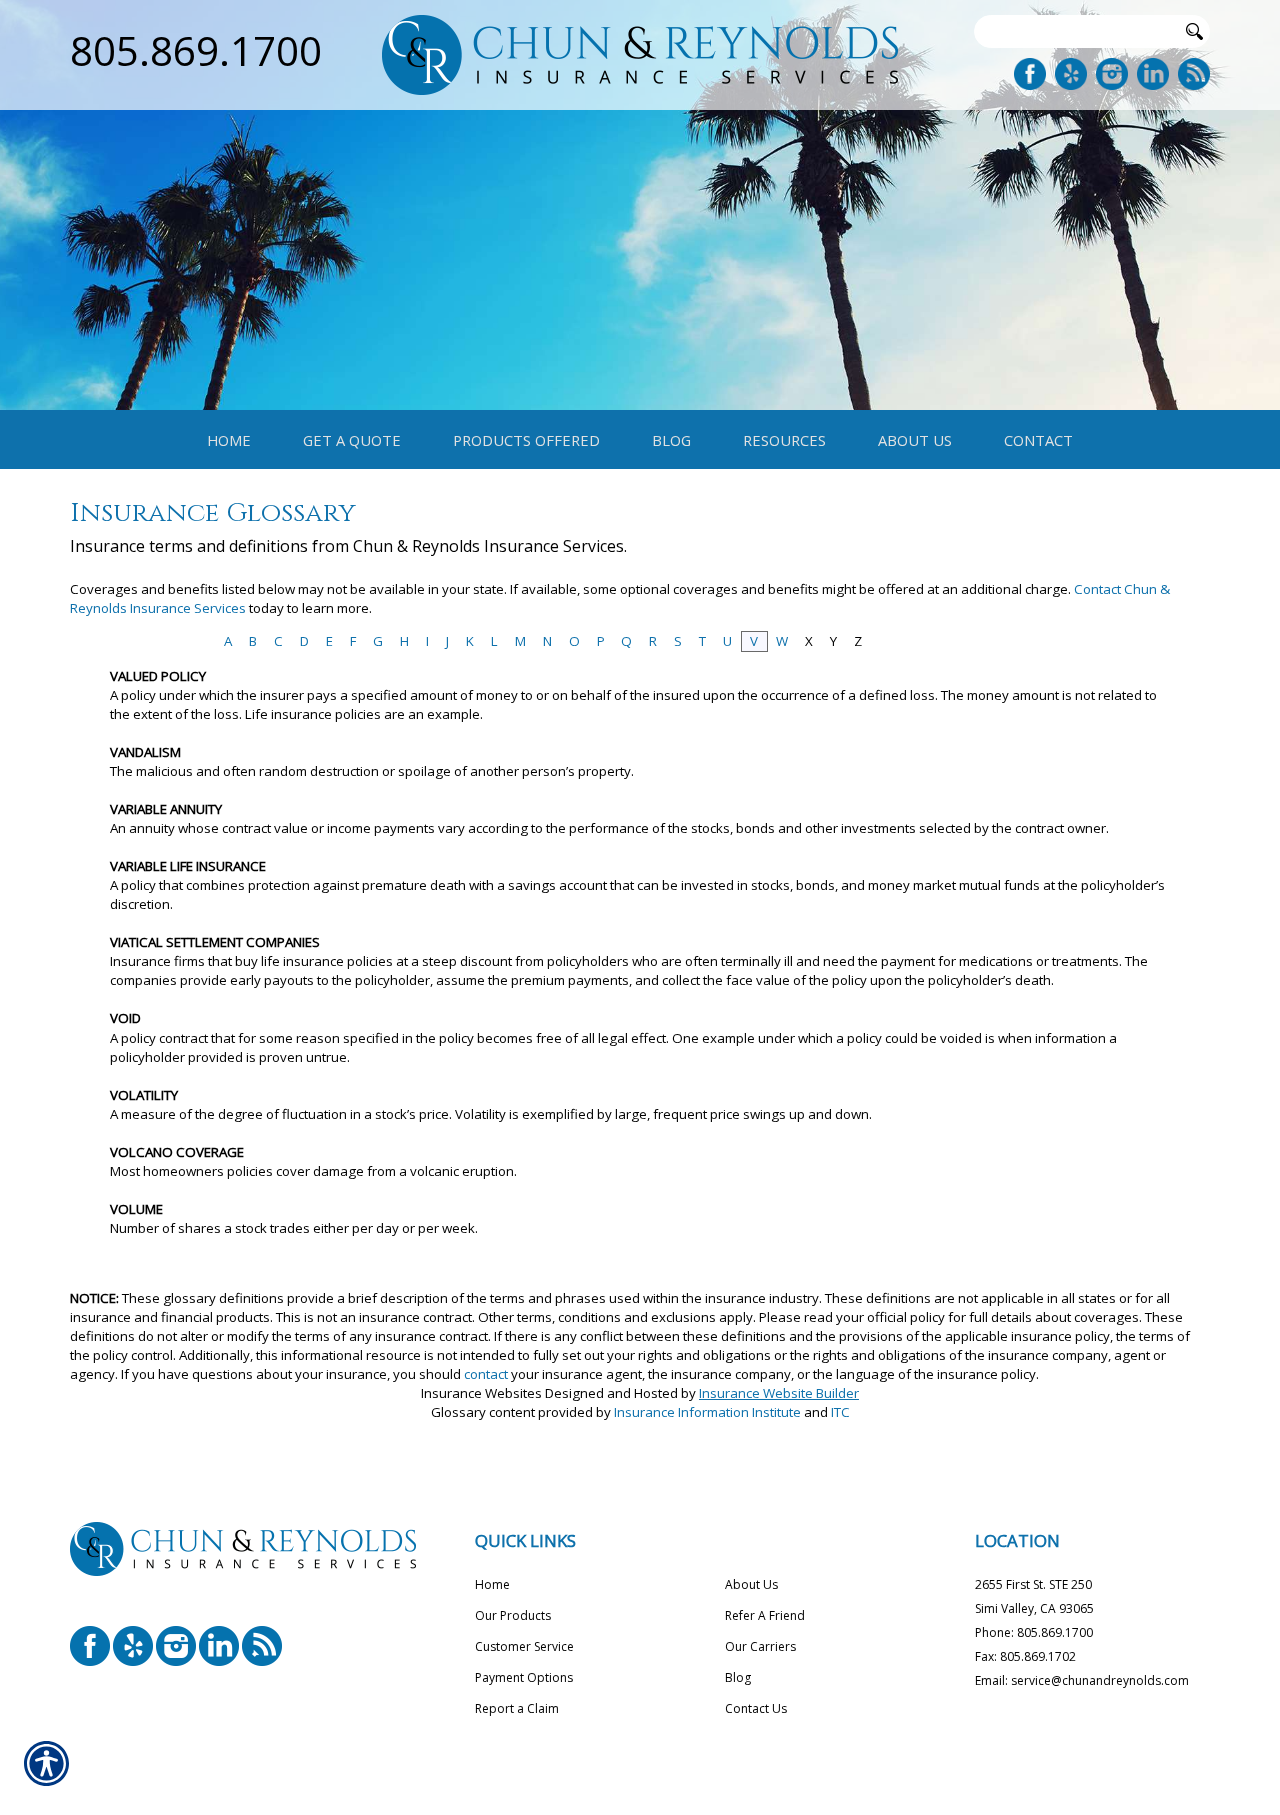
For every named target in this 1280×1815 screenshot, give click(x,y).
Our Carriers (760, 1646)
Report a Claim (517, 1708)
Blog (738, 1677)
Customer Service (524, 1646)
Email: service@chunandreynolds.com (1082, 1680)
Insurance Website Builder (779, 1393)
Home (492, 1584)
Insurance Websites (481, 1393)
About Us (751, 1584)
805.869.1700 (196, 50)
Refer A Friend (765, 1615)
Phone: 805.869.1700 (1034, 1632)
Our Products (513, 1615)
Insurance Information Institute (707, 1412)
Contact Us (756, 1708)
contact (486, 1374)
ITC (840, 1412)
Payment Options (524, 1677)
